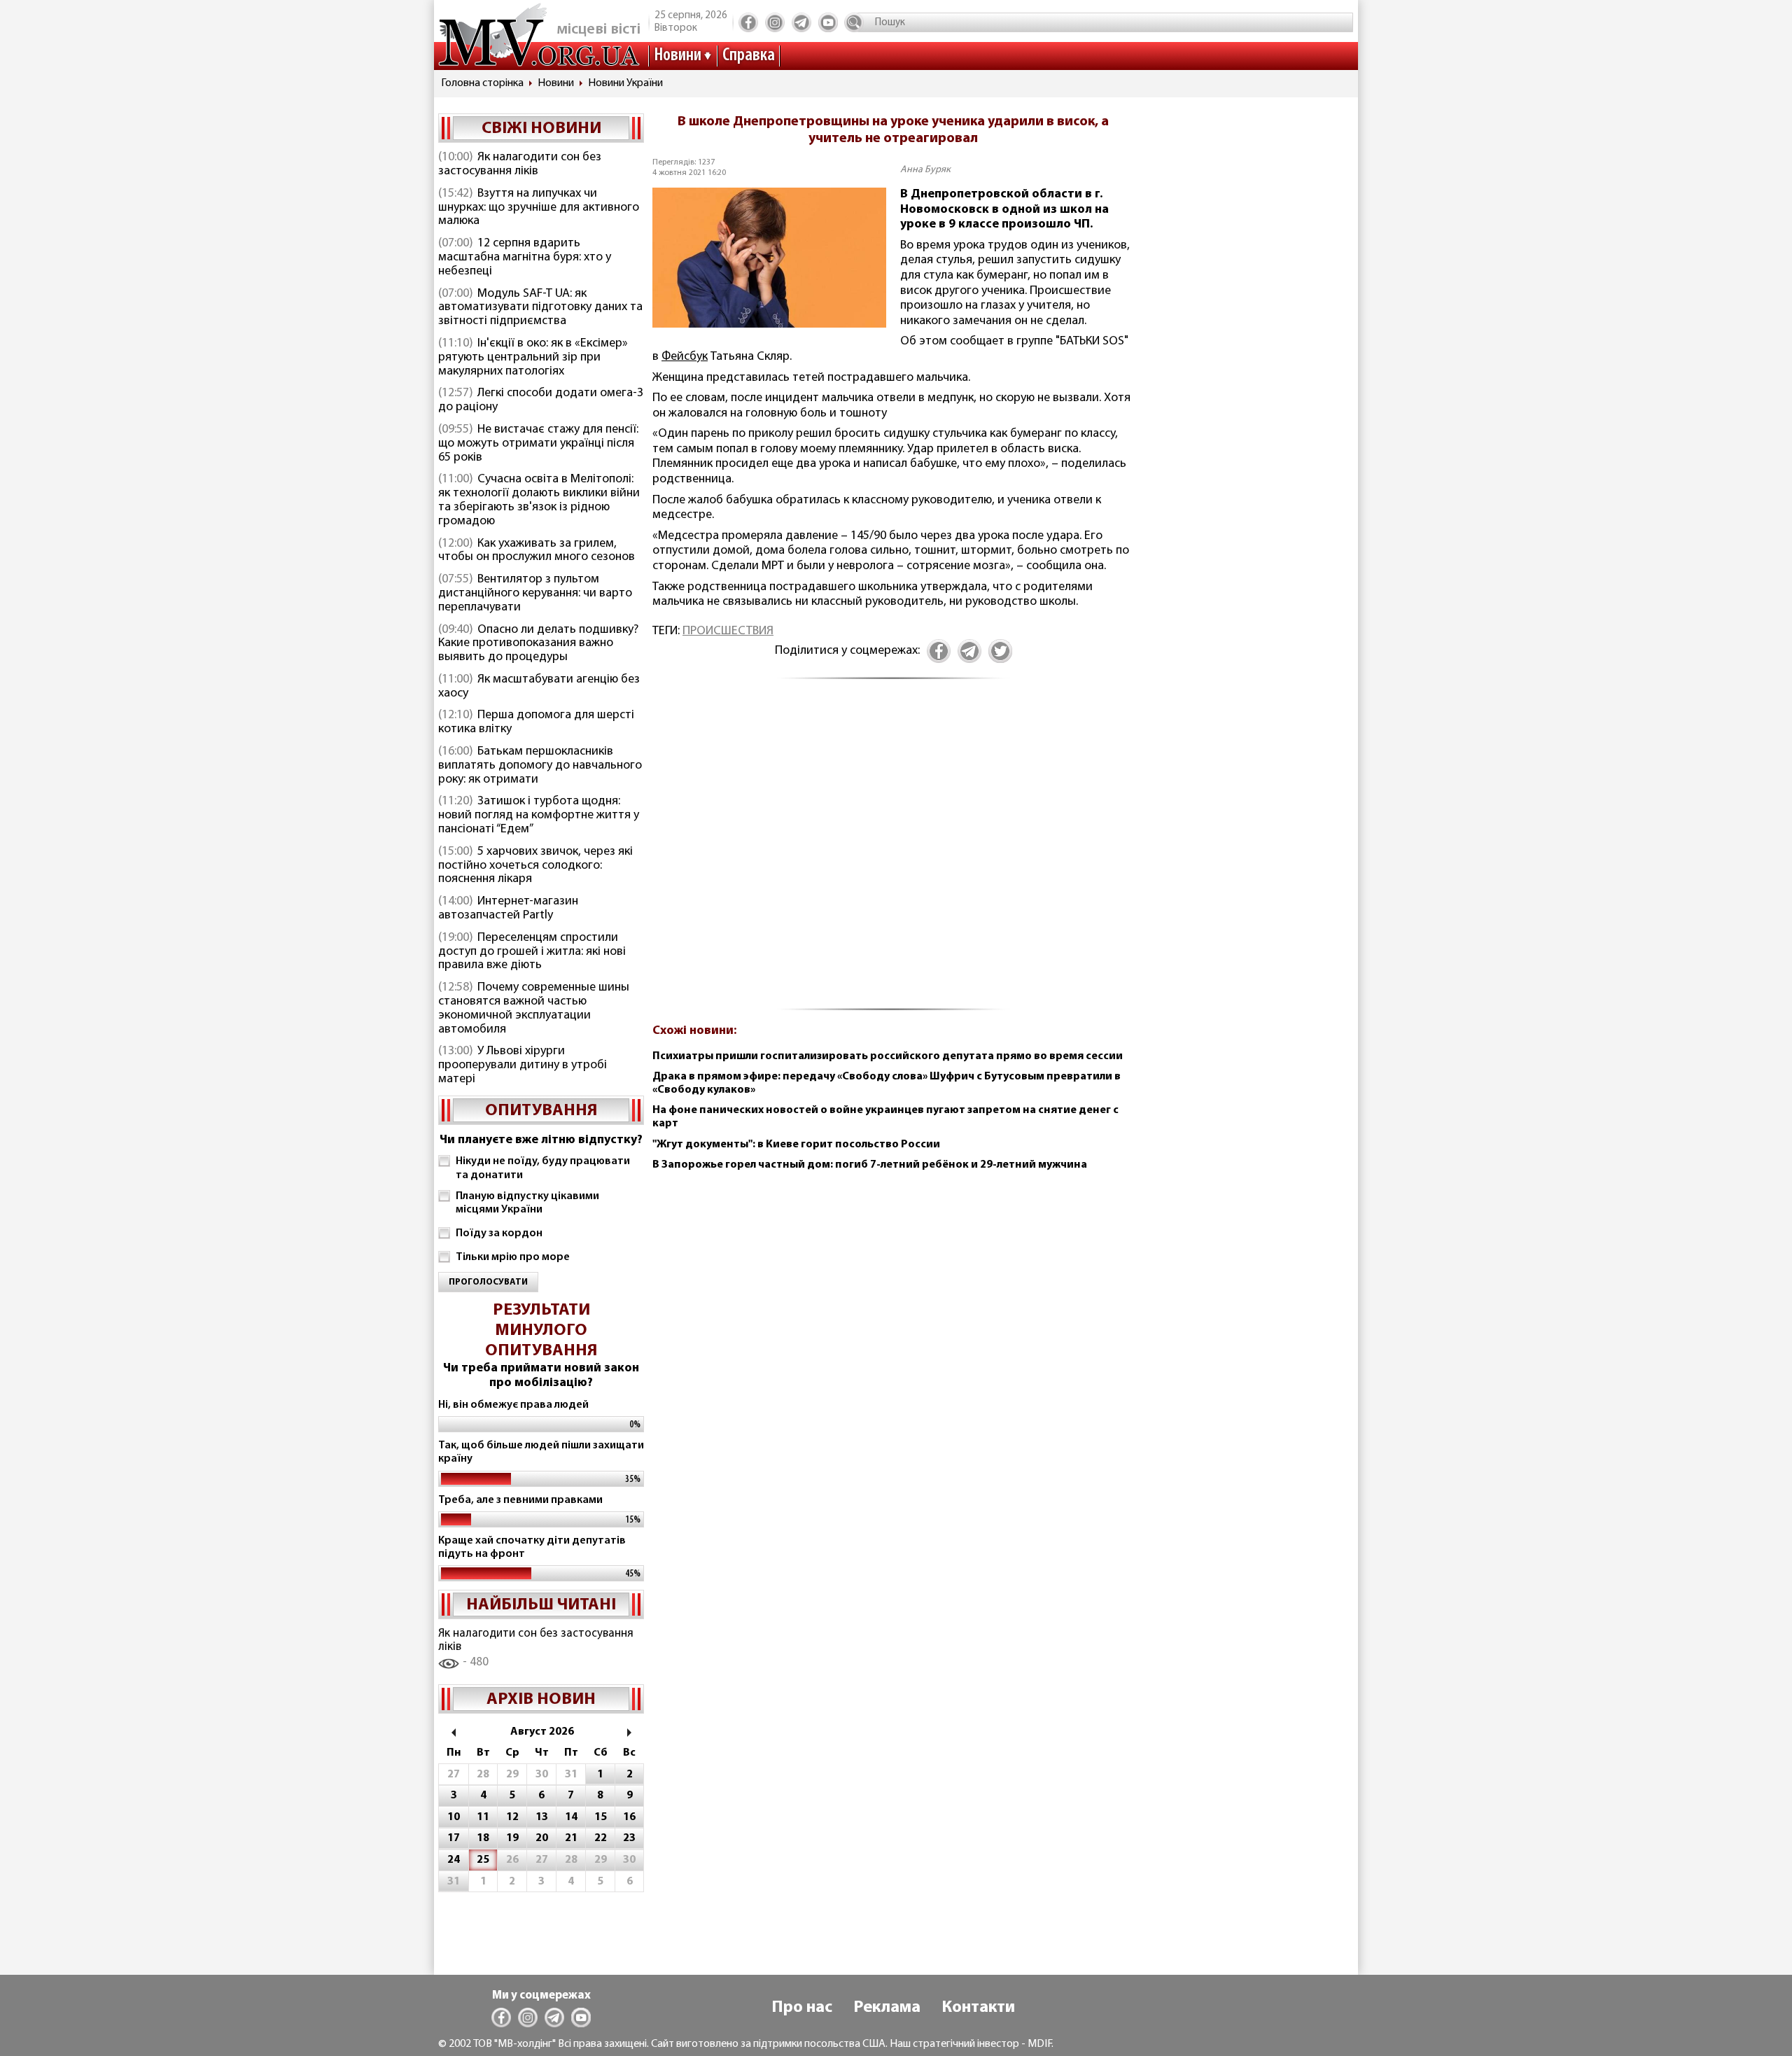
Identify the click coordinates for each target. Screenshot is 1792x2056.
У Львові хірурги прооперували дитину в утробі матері (523, 1065)
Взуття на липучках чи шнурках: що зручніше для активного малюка (539, 208)
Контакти (978, 2008)
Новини (678, 56)
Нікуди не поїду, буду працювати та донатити (543, 1168)
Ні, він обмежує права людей (513, 1405)
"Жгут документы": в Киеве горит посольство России (796, 1145)
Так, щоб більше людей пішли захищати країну (541, 1452)
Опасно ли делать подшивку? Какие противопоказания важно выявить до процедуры (538, 644)
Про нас (802, 2008)
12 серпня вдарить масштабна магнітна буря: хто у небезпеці (525, 258)
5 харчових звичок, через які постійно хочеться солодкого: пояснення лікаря (535, 866)
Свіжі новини (541, 129)
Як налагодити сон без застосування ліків (520, 165)
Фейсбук (685, 357)
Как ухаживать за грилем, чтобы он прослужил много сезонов (537, 551)
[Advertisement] (893, 853)
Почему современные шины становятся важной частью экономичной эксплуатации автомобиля (534, 1008)
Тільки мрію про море (513, 1257)
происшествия (728, 631)
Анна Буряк (925, 170)
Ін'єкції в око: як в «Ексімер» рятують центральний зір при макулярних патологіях (533, 358)
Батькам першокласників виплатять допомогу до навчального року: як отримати (540, 766)
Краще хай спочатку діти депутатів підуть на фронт (532, 1547)
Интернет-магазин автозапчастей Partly (508, 909)
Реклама (887, 2008)
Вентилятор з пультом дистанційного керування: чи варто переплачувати (535, 594)
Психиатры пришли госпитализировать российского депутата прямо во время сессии (888, 1056)
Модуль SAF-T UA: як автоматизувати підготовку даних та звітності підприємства (540, 308)
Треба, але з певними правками (520, 1500)
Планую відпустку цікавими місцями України (527, 1203)
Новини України (625, 83)
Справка (749, 56)
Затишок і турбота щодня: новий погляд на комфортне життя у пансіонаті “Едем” (539, 816)
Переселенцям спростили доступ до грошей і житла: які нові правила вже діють (532, 952)
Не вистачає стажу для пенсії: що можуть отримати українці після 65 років (538, 444)
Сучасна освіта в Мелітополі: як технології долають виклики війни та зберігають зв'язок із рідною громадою (539, 500)
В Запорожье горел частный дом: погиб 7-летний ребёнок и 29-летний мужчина (870, 1165)
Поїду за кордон (499, 1233)
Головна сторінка (482, 83)
